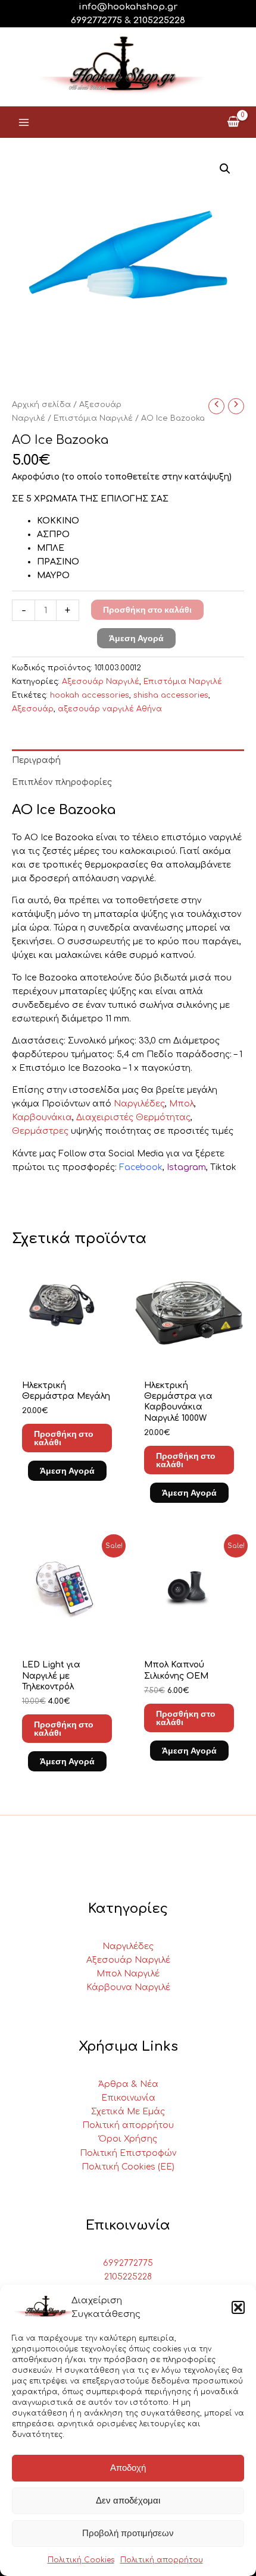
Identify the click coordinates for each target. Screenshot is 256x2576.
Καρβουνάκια (42, 1117)
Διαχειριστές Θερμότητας (133, 1117)
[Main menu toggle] (24, 122)
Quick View (67, 1358)
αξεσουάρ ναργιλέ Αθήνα (110, 709)
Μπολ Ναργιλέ (128, 1974)
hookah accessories (90, 695)
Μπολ (182, 1104)
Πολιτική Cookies (81, 2560)
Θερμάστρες (40, 1131)
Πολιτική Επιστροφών (128, 2153)
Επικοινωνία (128, 2098)
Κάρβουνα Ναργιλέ (128, 1987)
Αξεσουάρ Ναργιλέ (101, 682)
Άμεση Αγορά (136, 638)
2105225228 (159, 21)
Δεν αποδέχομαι (128, 2500)
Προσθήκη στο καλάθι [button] (64, 1438)
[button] (238, 2307)
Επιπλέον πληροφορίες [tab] (62, 782)
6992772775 (128, 2263)
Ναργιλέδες (139, 1104)
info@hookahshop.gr (128, 7)
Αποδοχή (128, 2468)
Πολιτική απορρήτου (162, 2560)
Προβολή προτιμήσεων (128, 2533)
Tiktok (223, 1167)
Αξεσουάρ (33, 709)
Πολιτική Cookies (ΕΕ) (128, 2167)
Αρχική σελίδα (41, 405)
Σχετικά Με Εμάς (128, 2112)
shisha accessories (171, 695)
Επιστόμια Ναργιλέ (93, 418)
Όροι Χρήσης (128, 2139)
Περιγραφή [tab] (36, 760)
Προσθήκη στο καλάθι (147, 610)
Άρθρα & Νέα (128, 2084)
